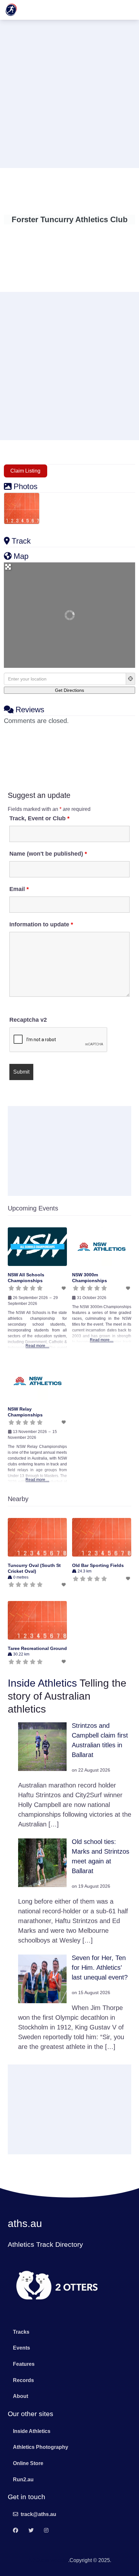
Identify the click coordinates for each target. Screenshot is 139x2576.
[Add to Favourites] (64, 1288)
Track (21, 541)
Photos (26, 486)
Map (21, 556)
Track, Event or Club (39, 818)
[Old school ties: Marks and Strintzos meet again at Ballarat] (42, 1862)
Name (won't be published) (48, 854)
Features (24, 2364)
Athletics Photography (41, 2447)
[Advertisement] (69, 93)
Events (21, 2348)
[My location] (131, 679)
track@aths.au (38, 2514)
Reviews (30, 710)
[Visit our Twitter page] (31, 2531)
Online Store (28, 2463)
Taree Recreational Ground (37, 1648)
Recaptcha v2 (28, 1020)
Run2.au (23, 2480)
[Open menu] (127, 10)
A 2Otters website (48, 2560)
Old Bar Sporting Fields (98, 1565)
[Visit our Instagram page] (46, 2531)
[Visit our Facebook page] (16, 2531)
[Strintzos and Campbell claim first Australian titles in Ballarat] (42, 1746)
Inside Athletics (42, 1683)
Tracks (21, 2332)
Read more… (37, 1346)
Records (23, 2380)
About (21, 2396)
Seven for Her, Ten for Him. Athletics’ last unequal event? (100, 1968)
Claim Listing (25, 471)
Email (19, 889)
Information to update (41, 924)
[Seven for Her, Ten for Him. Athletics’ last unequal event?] (42, 1978)
